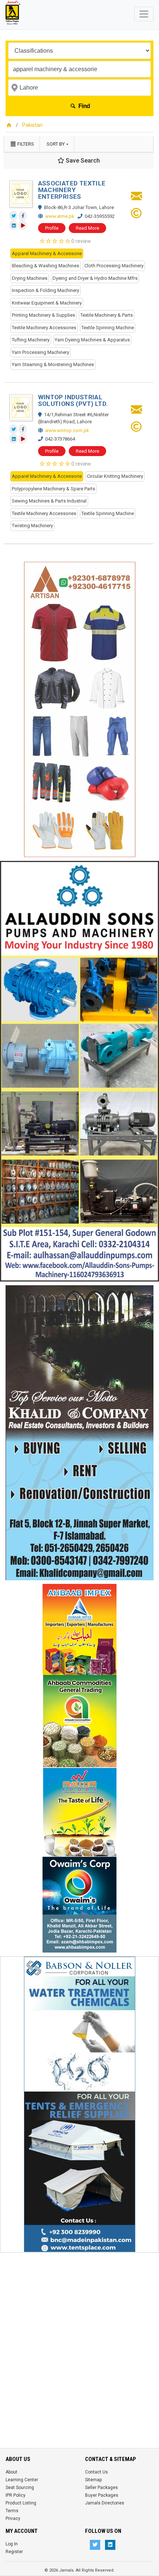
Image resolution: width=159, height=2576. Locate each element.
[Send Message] (136, 198)
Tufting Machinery (31, 340)
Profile (52, 228)
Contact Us (97, 2472)
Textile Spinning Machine (108, 328)
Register (14, 2552)
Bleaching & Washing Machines (45, 266)
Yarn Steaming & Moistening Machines (53, 364)
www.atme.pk (60, 216)
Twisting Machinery (32, 526)
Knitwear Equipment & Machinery (47, 303)
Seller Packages (102, 2488)
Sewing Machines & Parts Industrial (49, 501)
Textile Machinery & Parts (106, 315)
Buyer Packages (102, 2495)
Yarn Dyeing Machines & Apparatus (92, 340)
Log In (12, 2544)
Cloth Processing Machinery (114, 266)
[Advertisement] (79, 2336)
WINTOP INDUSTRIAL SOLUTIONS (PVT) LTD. (73, 400)
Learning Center (22, 2480)
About (11, 2472)
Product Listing (21, 2503)
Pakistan (32, 125)
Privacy (13, 2518)
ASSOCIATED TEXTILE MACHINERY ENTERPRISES (72, 190)
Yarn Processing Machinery (40, 352)
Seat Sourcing (20, 2488)
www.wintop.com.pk (67, 430)
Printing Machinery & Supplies (43, 315)
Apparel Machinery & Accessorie (47, 253)
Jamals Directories (105, 2503)
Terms (12, 2511)
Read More (87, 228)
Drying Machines (30, 278)
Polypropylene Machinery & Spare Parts (53, 489)
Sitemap (93, 2480)
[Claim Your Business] (136, 215)
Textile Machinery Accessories (44, 328)
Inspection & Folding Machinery (45, 290)
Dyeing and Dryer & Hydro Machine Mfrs (95, 278)
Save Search (82, 161)
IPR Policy (16, 2495)
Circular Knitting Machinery (115, 476)
